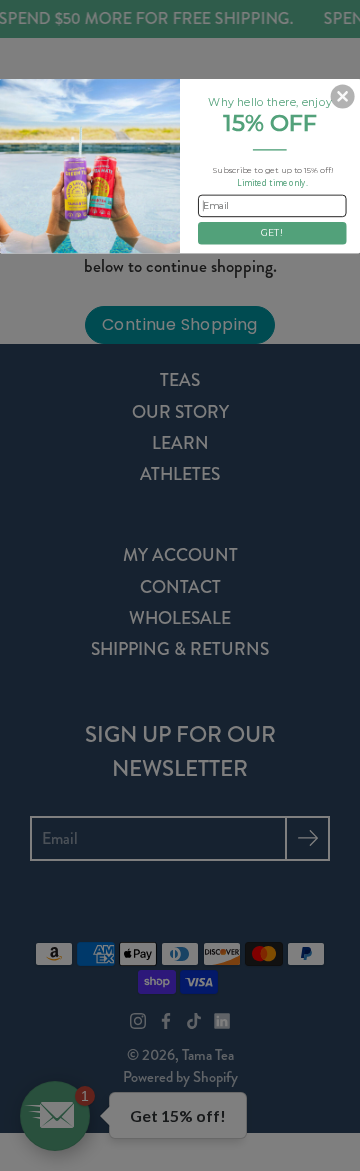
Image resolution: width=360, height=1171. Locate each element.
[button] (343, 97)
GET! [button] (272, 233)
